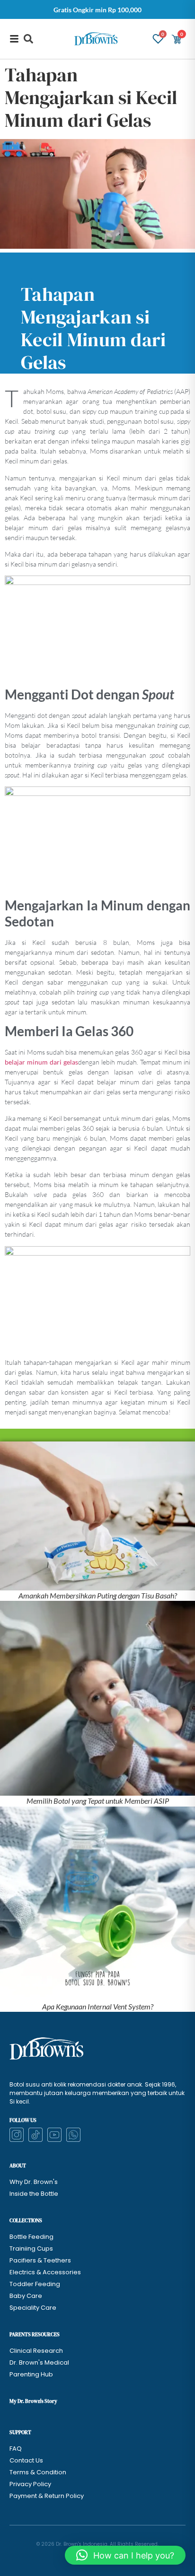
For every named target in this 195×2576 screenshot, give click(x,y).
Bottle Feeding (31, 2237)
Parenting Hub (31, 2374)
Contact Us (26, 2460)
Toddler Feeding (35, 2284)
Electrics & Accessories (45, 2272)
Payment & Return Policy (47, 2496)
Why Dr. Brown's (34, 2182)
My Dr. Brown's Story (33, 2401)
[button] (28, 39)
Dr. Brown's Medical (39, 2362)
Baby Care (26, 2296)
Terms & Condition (38, 2472)
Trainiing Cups (31, 2249)
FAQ (16, 2449)
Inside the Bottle (34, 2194)
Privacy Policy (30, 2484)
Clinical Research (36, 2351)
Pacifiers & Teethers (40, 2260)
